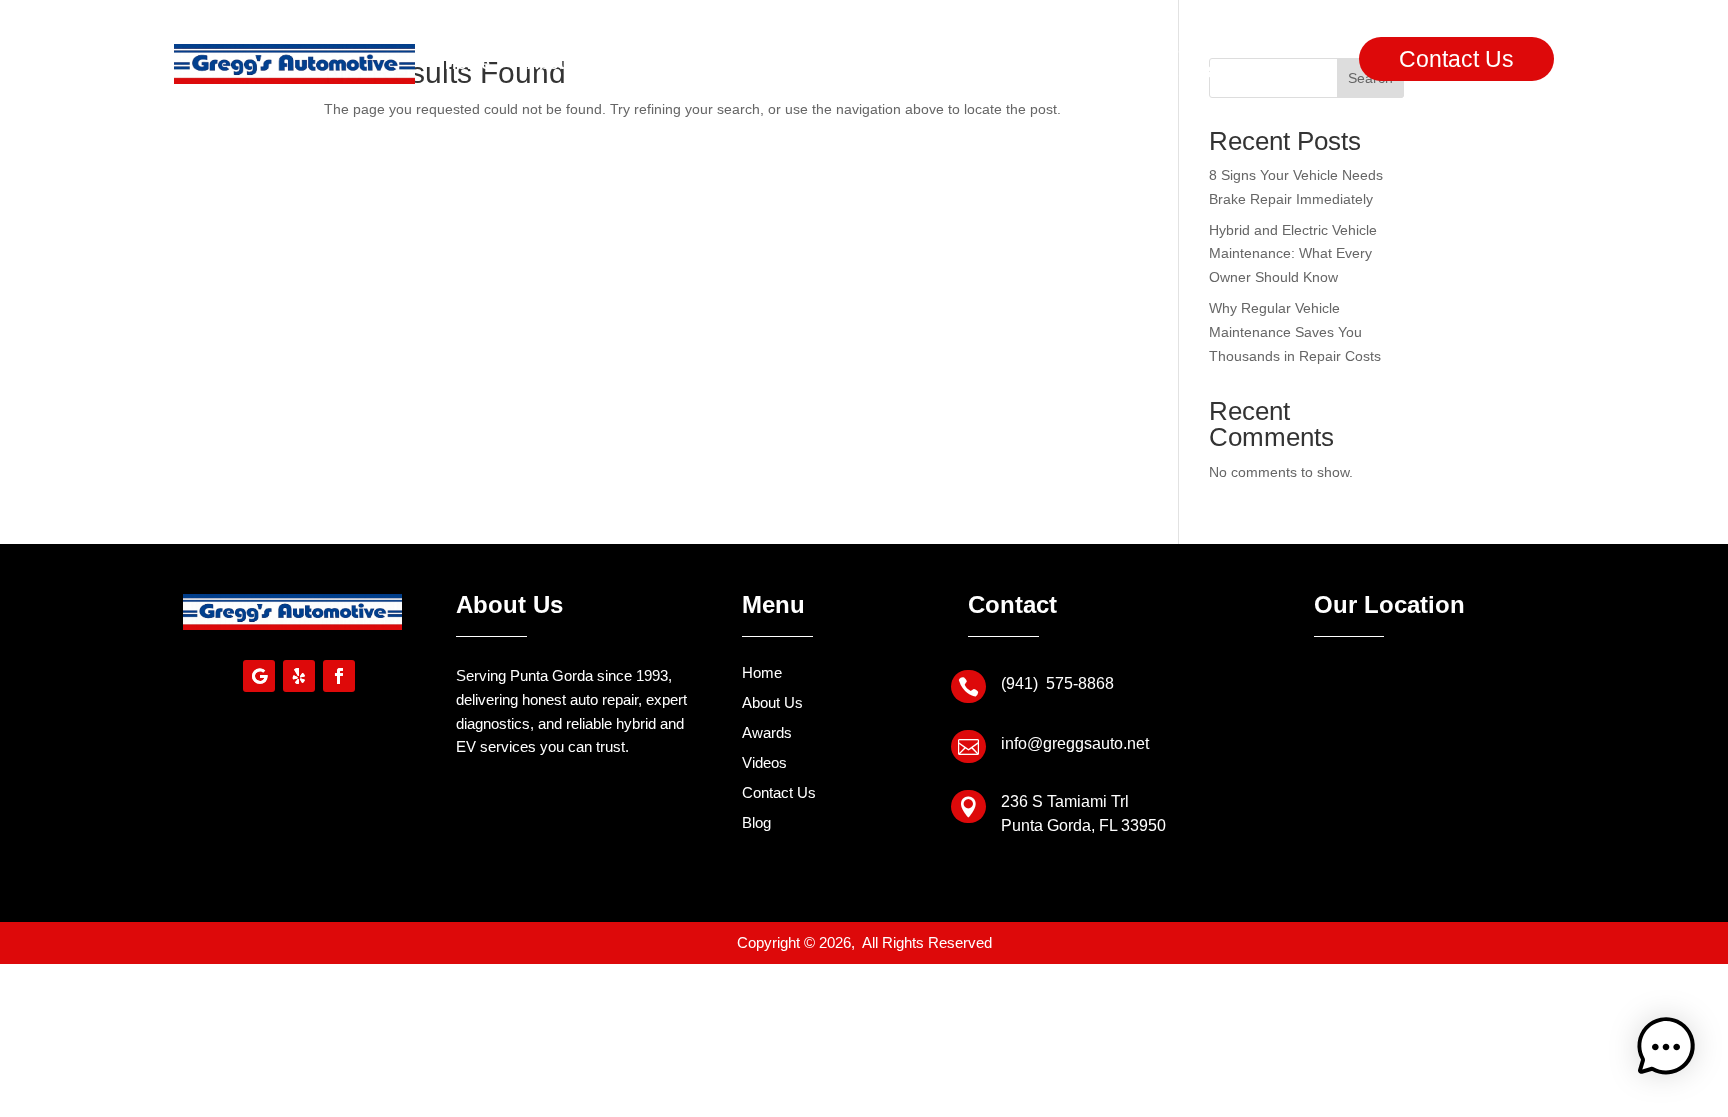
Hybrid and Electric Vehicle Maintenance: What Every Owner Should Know (1293, 254)
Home (467, 63)
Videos (860, 63)
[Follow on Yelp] (299, 676)
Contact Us (1456, 59)
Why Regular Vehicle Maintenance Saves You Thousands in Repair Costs (1295, 332)
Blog (942, 63)
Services (669, 63)
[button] (1666, 1051)
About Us (563, 63)
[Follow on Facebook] (339, 676)
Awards (768, 63)
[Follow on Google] (259, 676)
